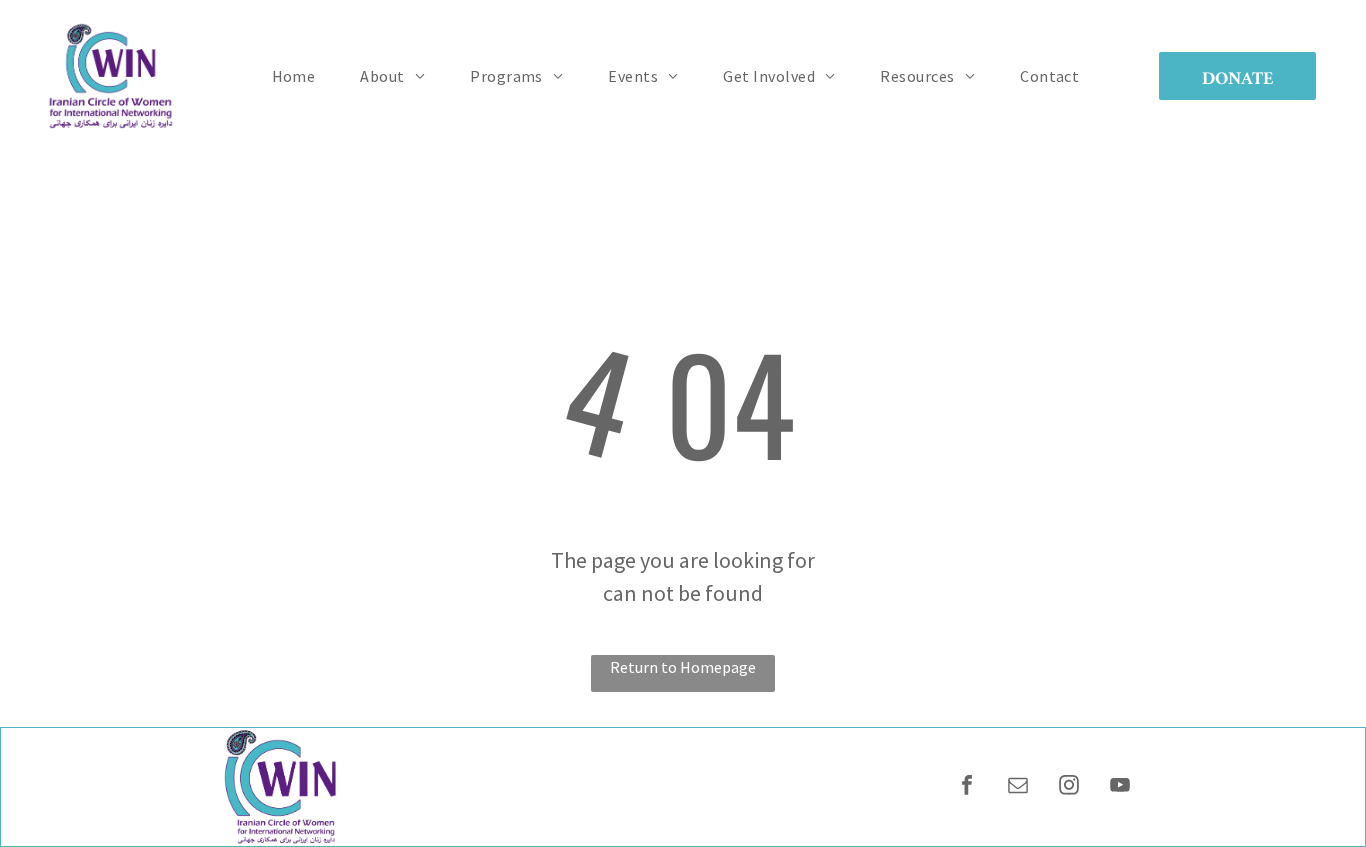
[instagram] (1069, 787)
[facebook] (967, 787)
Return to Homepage (683, 667)
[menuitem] (301, 76)
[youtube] (1120, 787)
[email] (1018, 787)
